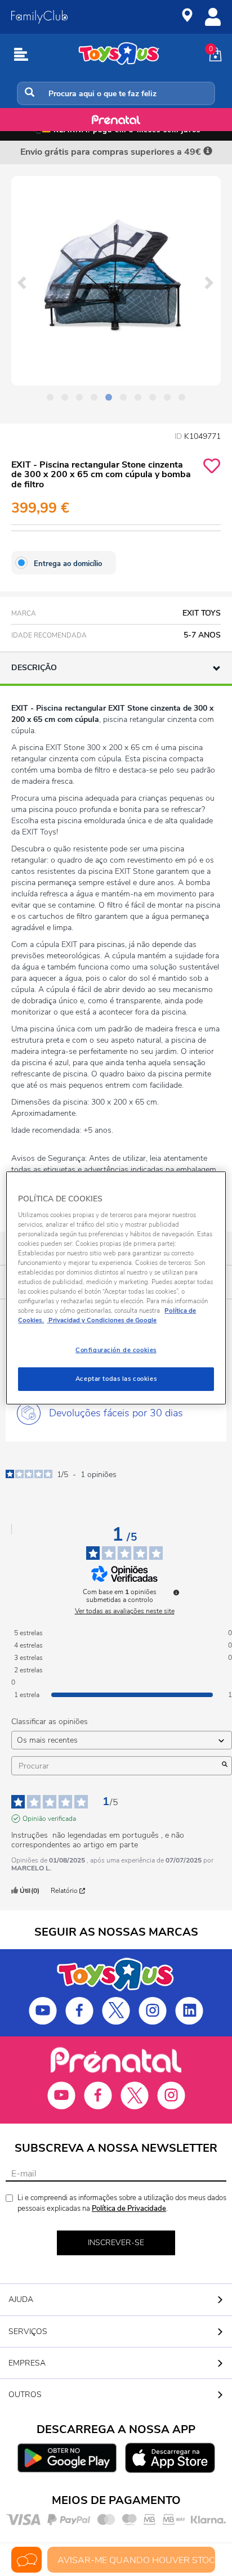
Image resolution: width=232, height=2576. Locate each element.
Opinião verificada (49, 1819)
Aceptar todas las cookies (116, 1379)
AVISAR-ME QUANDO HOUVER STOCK (136, 2560)
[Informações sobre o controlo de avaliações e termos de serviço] (176, 1592)
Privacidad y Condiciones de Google (102, 1320)
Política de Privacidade (129, 2209)
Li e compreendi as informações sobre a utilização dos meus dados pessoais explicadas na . (122, 2203)
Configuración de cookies (116, 1350)
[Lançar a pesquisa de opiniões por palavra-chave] (225, 1766)
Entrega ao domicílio (68, 564)
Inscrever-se (116, 2243)
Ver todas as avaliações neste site (125, 1611)
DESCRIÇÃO (34, 668)
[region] (116, 1288)
